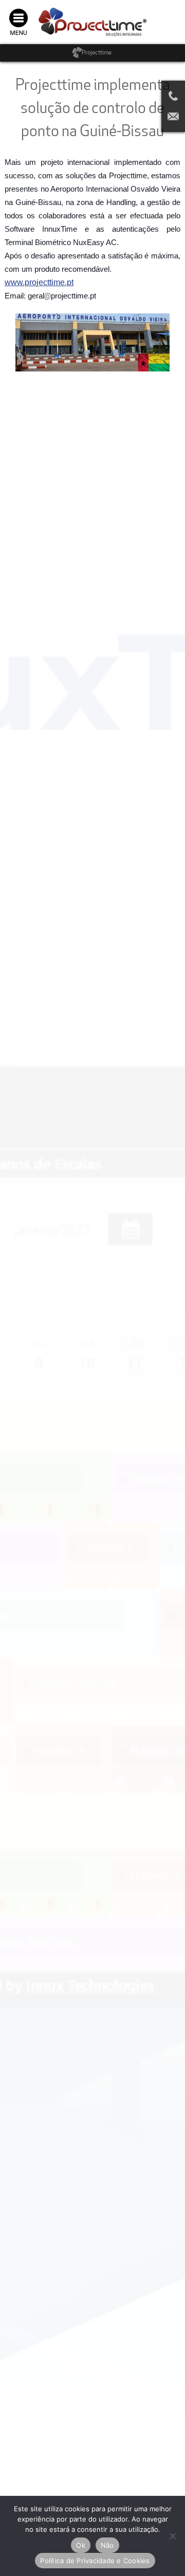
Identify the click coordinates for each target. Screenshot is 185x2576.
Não (107, 2545)
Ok (81, 2545)
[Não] (172, 2536)
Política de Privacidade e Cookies (95, 2561)
